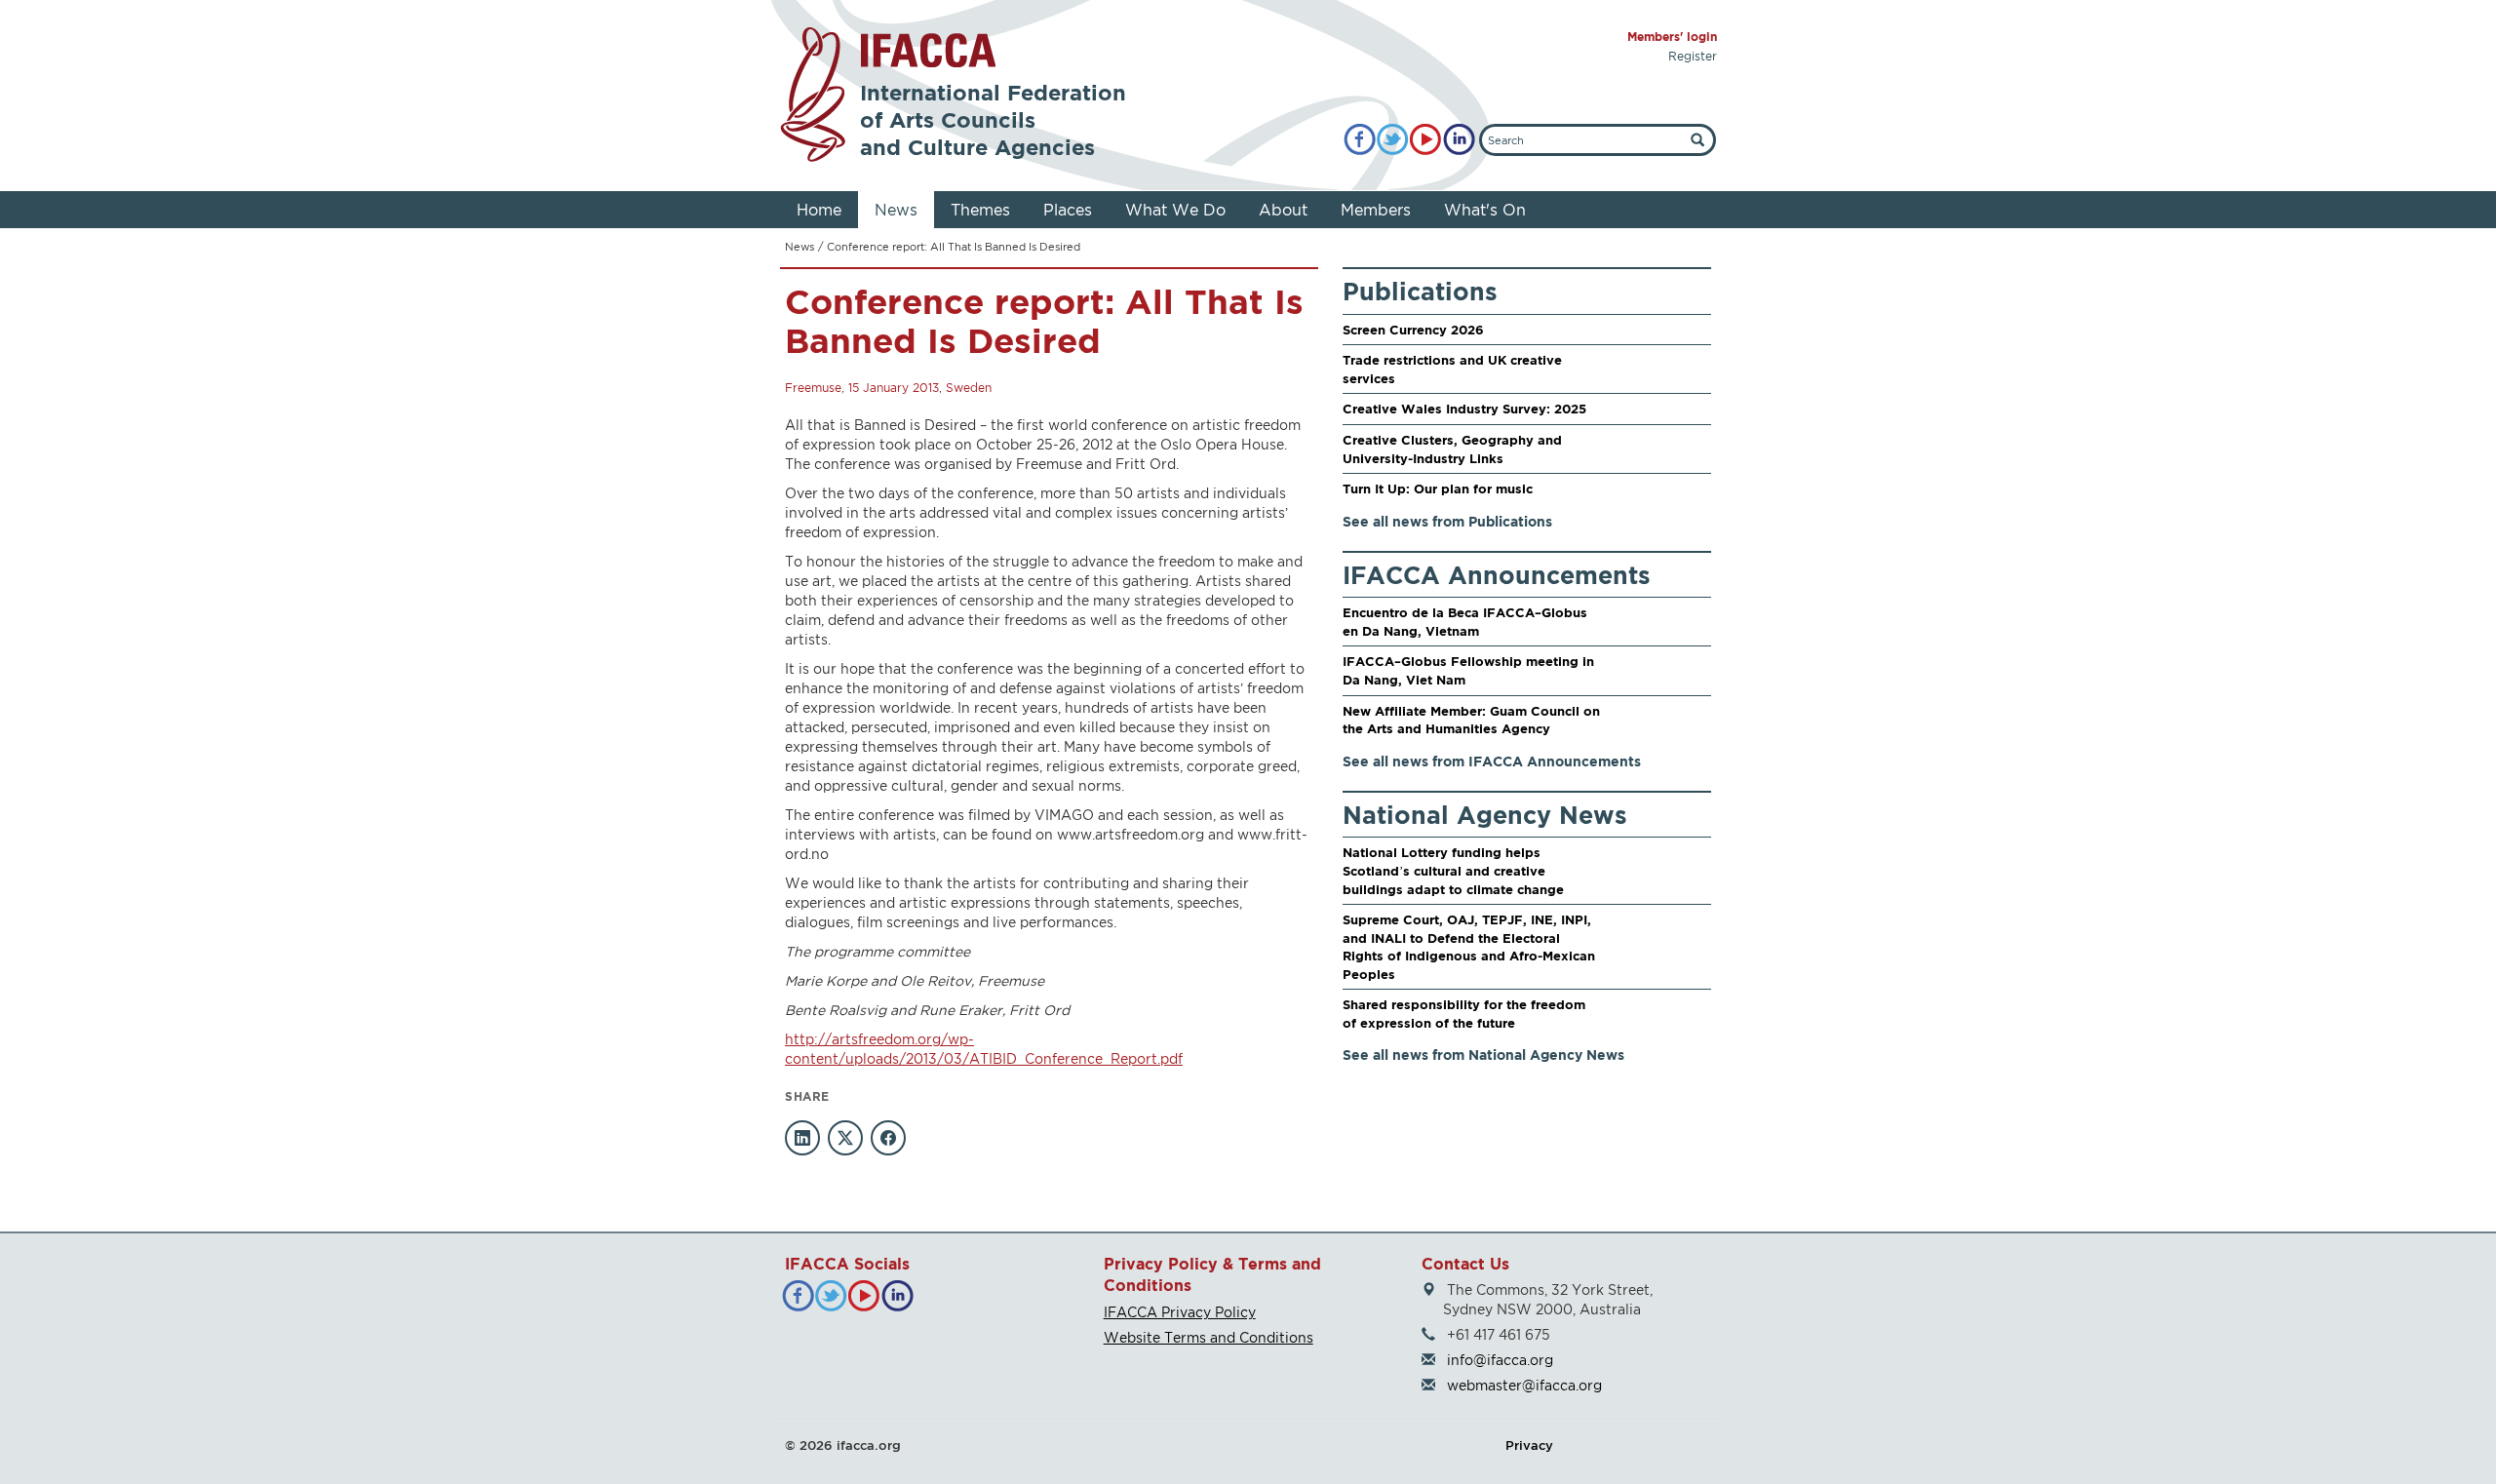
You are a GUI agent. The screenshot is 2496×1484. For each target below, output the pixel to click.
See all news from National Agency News (1483, 1054)
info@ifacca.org (1500, 1360)
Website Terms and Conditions (1209, 1337)
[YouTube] (1426, 140)
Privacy (1529, 1445)
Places (1068, 210)
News (896, 210)
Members (1376, 210)
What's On (1485, 210)
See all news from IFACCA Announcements (1492, 761)
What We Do (1175, 210)
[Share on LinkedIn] (802, 1138)
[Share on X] (845, 1138)
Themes (980, 210)
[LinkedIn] (1459, 140)
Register (1693, 56)
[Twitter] (1393, 140)
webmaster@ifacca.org (1524, 1385)
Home (819, 210)
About (1283, 210)
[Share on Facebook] (888, 1138)
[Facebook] (1360, 140)
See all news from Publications (1447, 521)
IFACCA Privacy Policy (1180, 1312)
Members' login (1672, 37)
